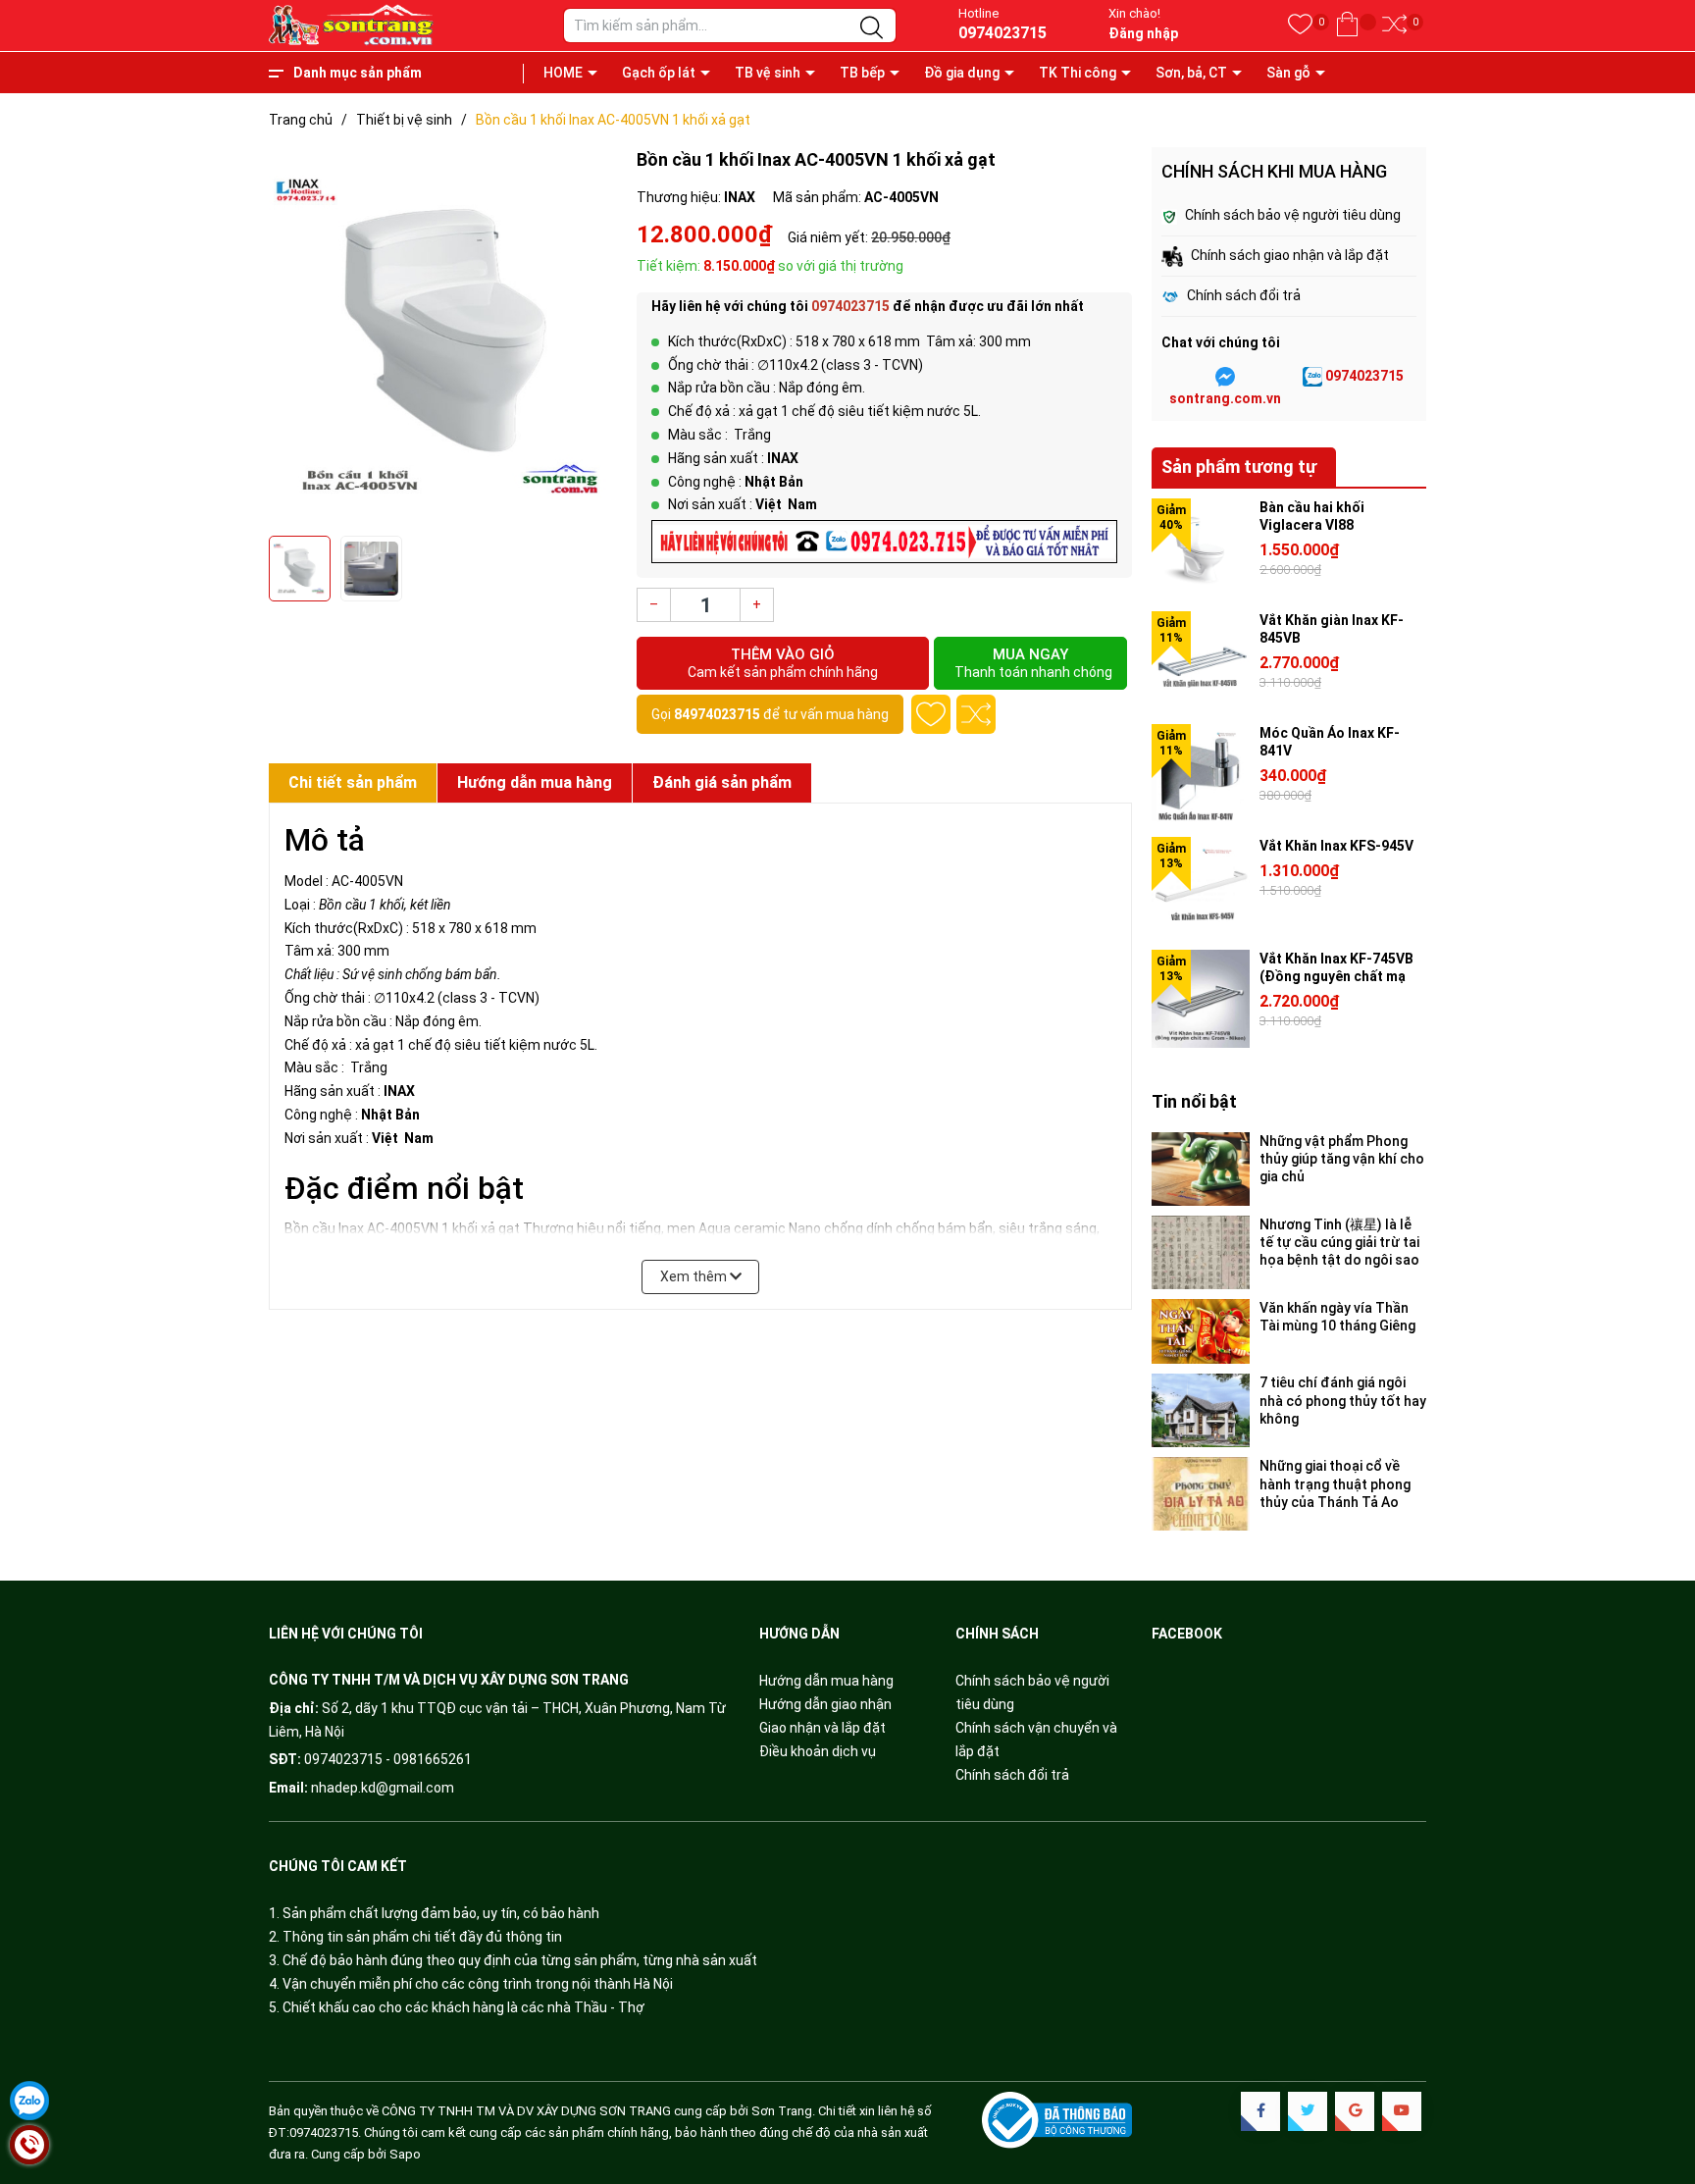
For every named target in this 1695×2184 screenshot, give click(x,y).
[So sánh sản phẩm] (1394, 25)
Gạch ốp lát (659, 73)
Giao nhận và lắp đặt (822, 1728)
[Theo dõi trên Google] (1355, 2111)
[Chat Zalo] (1312, 377)
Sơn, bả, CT (1191, 73)
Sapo (405, 2154)
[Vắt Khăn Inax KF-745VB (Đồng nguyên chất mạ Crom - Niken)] (1201, 999)
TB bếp (862, 73)
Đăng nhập (1143, 33)
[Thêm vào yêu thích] (931, 714)
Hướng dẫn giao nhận (825, 1704)
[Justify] (872, 28)
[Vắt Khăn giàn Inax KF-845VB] (1201, 660)
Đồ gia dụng (962, 73)
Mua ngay (1033, 663)
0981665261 (433, 1759)
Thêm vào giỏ (783, 663)
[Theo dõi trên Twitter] (1308, 2111)
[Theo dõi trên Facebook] (1260, 2111)
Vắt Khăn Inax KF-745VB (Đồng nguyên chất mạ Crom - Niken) (1336, 976)
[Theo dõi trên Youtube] (1402, 2111)
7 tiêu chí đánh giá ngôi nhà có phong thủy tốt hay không (1343, 1400)
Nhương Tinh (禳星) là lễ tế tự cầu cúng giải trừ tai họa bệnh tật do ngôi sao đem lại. (1339, 1243)
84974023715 (717, 714)
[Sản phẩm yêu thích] (1300, 25)
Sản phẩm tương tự (1239, 467)
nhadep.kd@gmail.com (383, 1788)
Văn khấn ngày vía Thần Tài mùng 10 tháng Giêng (1337, 1317)
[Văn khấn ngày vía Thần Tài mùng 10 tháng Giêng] (1201, 1332)
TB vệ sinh (768, 73)
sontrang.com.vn (1225, 398)
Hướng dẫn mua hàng (826, 1681)
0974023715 (1002, 33)
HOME (563, 73)
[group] (443, 337)
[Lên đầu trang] (1656, 2086)
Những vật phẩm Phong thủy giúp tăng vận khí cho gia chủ (1342, 1159)
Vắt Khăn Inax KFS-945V (1336, 846)
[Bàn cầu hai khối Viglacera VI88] (1201, 547)
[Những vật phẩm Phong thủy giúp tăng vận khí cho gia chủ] (1201, 1169)
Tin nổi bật (1194, 1101)
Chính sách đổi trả (1012, 1775)
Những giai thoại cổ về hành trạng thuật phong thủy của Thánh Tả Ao (1335, 1483)
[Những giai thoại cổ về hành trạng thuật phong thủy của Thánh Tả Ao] (1201, 1494)
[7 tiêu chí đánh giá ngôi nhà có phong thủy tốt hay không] (1201, 1410)
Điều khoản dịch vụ (818, 1751)
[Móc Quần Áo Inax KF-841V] (1201, 773)
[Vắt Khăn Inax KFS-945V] (1201, 886)
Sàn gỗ (1288, 73)
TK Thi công (1078, 73)
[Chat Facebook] (1225, 377)
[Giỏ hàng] (1347, 25)
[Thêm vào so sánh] (976, 714)
